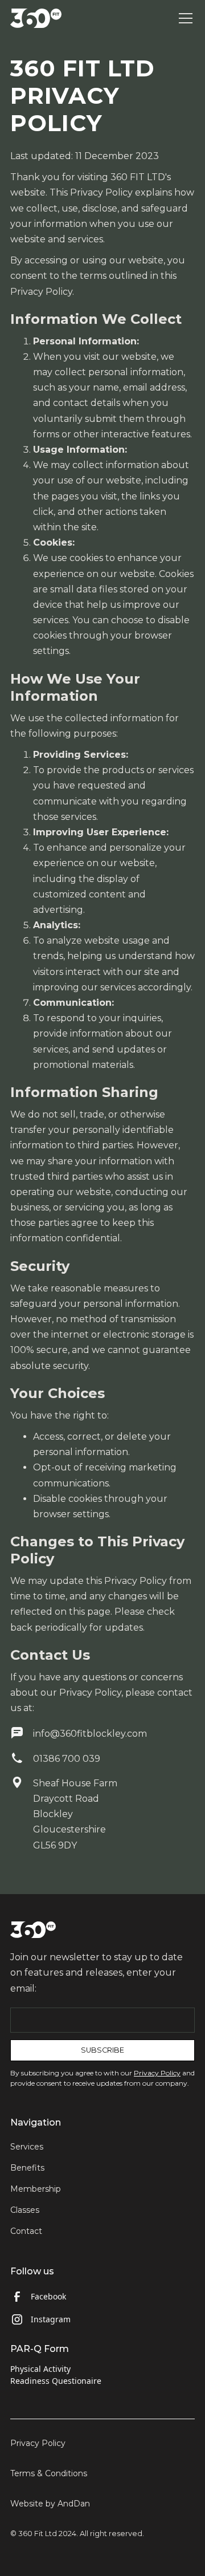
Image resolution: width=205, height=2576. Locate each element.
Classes (25, 2210)
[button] (183, 18)
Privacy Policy (38, 2443)
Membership (36, 2189)
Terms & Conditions (49, 2473)
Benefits (27, 2168)
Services (27, 2147)
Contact (26, 2231)
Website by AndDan (50, 2504)
